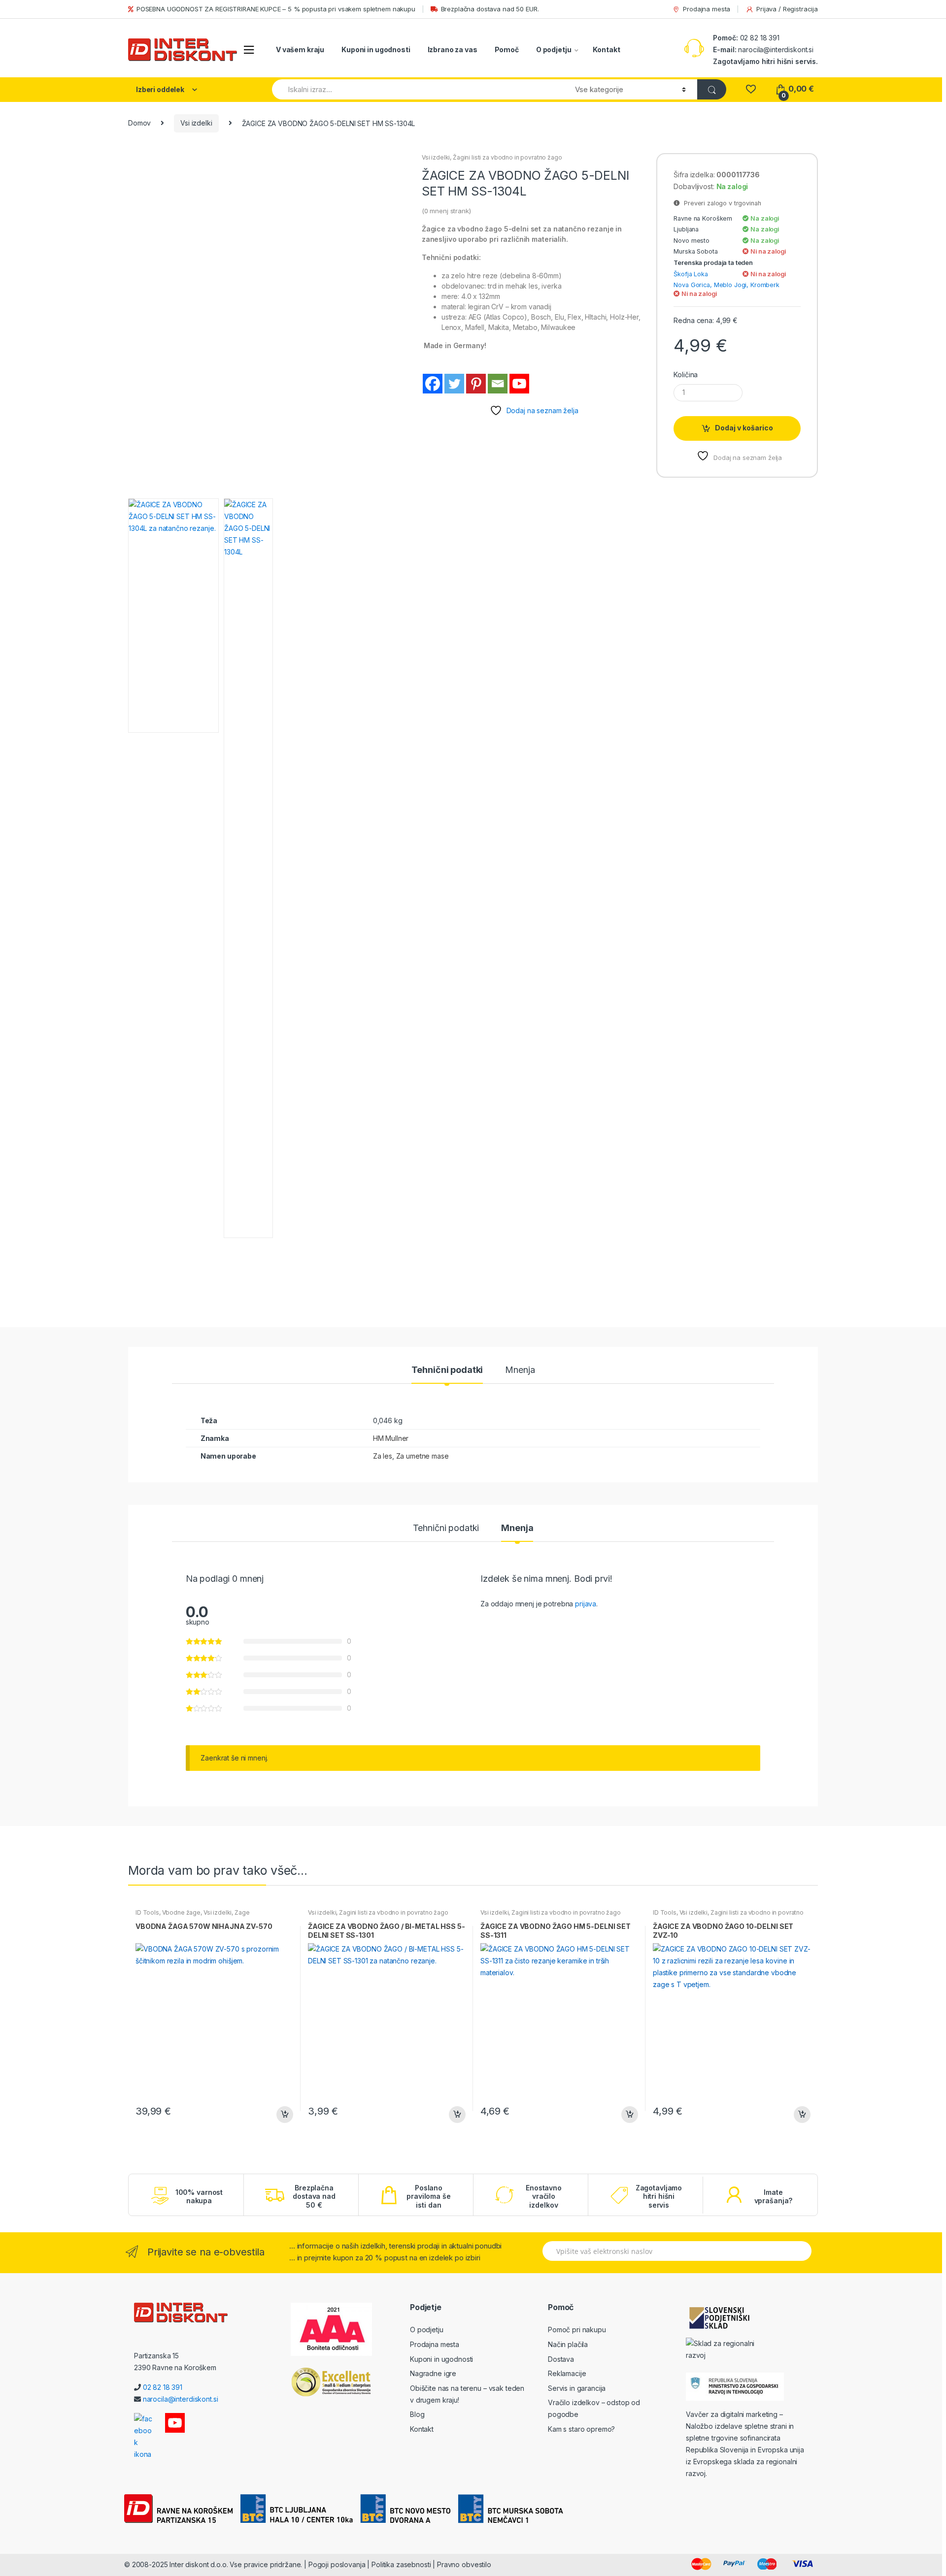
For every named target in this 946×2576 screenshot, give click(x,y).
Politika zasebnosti (401, 2564)
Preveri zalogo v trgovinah (720, 203)
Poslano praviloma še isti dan (428, 2196)
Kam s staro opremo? (581, 2429)
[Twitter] (454, 384)
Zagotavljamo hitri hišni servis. (765, 61)
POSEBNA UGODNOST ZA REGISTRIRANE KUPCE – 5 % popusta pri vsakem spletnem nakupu (276, 9)
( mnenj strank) (446, 211)
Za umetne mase (422, 1456)
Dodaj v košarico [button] (284, 2115)
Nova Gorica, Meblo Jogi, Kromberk (726, 285)
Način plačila (568, 2344)
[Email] (498, 384)
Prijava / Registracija (787, 9)
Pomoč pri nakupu (577, 2330)
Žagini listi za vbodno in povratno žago (507, 157)
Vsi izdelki (196, 123)
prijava (586, 1604)
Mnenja (520, 1370)
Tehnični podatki (447, 1370)
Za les (383, 1456)
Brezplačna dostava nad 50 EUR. (490, 9)
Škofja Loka (691, 274)
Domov (139, 123)
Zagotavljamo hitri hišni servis (659, 2196)
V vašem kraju (300, 49)
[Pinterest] (476, 384)
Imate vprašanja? (774, 2197)
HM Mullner (391, 1438)
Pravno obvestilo (464, 2564)
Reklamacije (567, 2373)
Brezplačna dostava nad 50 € (314, 2196)
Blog (417, 2414)
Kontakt (606, 49)
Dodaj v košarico (744, 428)
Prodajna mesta (707, 9)
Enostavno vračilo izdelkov (544, 2196)
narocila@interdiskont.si (776, 49)
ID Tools (147, 1912)
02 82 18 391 (759, 38)
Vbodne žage (181, 1912)
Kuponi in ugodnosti (376, 49)
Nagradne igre (433, 2373)
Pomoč (507, 49)
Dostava (561, 2359)
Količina (686, 375)
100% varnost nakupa (199, 2197)
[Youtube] (519, 384)
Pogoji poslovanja (337, 2564)
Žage (242, 1912)
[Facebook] (433, 384)
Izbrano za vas (453, 49)
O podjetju (554, 49)
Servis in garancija (577, 2388)
